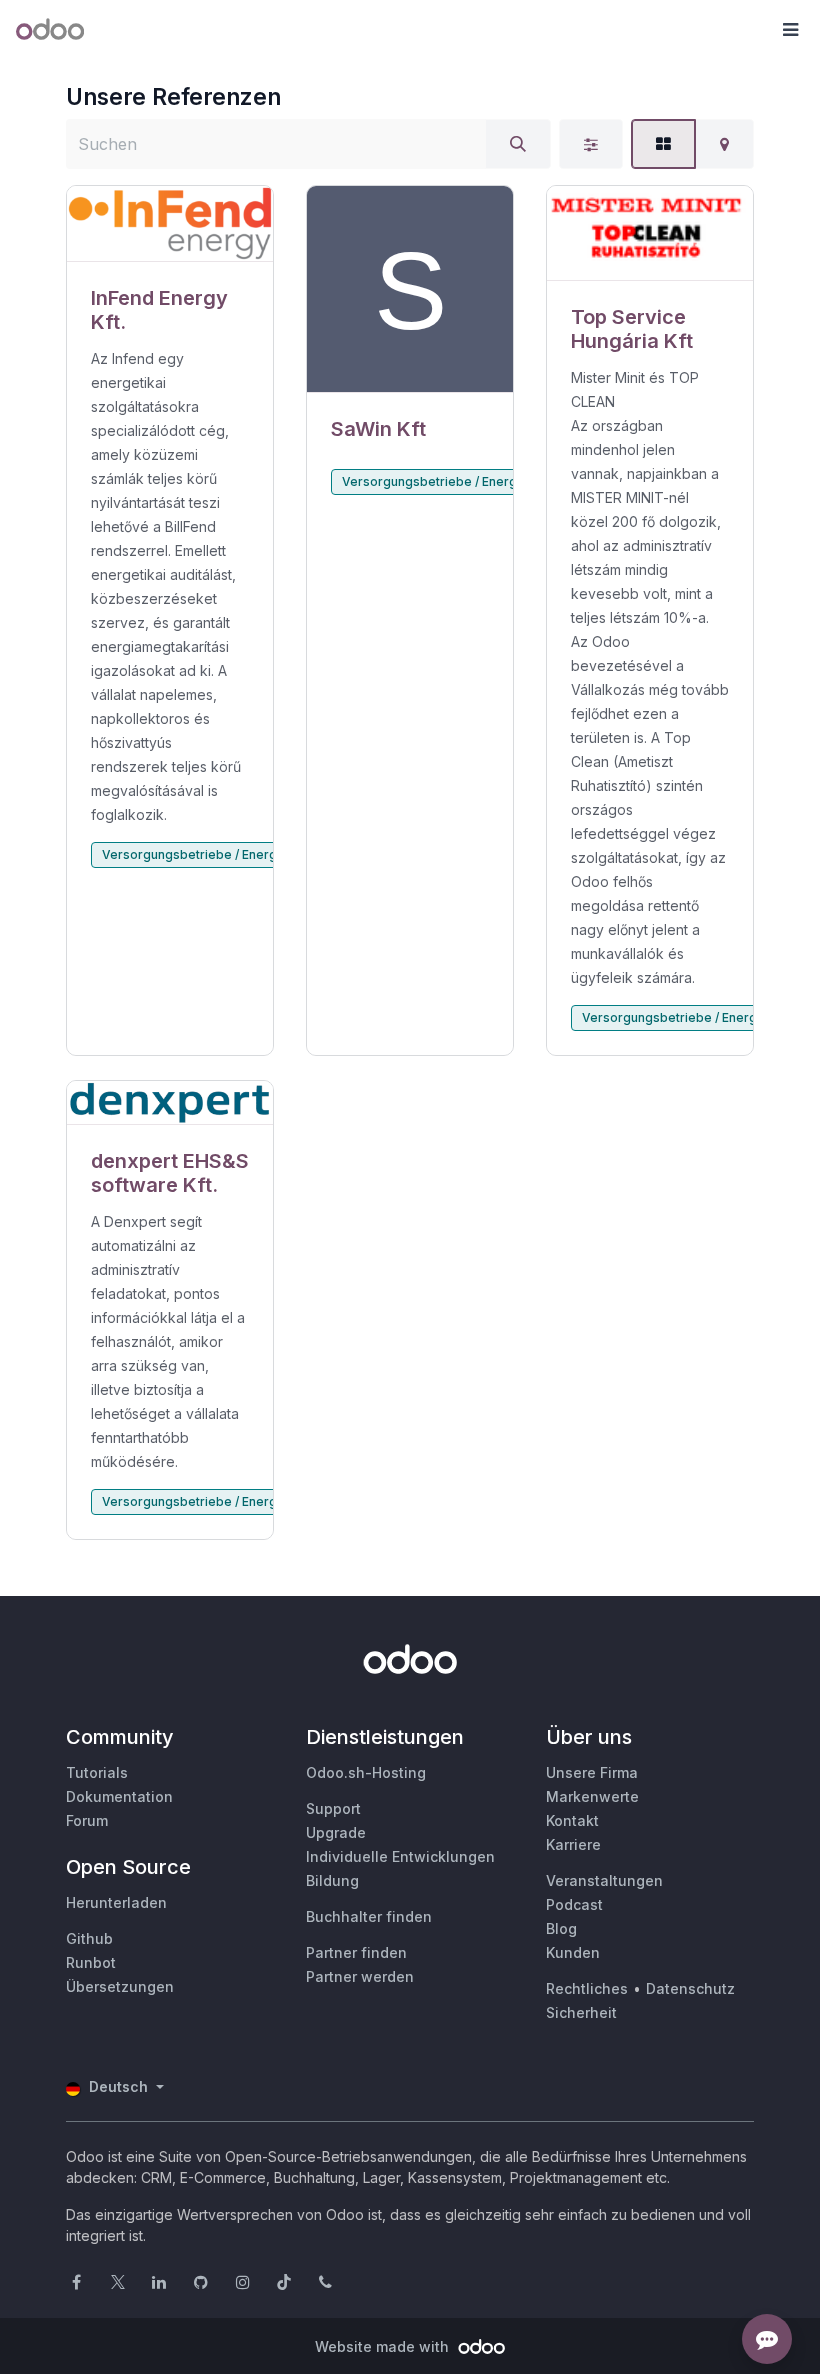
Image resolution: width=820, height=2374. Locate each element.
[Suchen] (518, 144)
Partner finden (356, 1952)
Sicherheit (581, 2012)
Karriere (573, 1844)
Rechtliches (587, 1988)
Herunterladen (116, 1902)
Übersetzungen (120, 1986)
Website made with (384, 2346)
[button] (790, 30)
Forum (87, 1820)
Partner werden (360, 1976)
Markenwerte (592, 1796)
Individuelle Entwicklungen (400, 1856)
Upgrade (336, 1832)
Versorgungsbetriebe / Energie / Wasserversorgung (257, 854)
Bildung (332, 1880)
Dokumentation (119, 1796)
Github (89, 1938)
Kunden (573, 1952)
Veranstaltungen (604, 1880)
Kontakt (572, 1820)
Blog (561, 1928)
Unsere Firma (592, 1772)
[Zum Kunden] (170, 224)
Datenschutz (690, 1988)
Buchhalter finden (369, 1916)
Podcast (574, 1904)
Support (333, 1808)
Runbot (91, 1962)
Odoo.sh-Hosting (366, 1772)
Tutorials (97, 1772)
